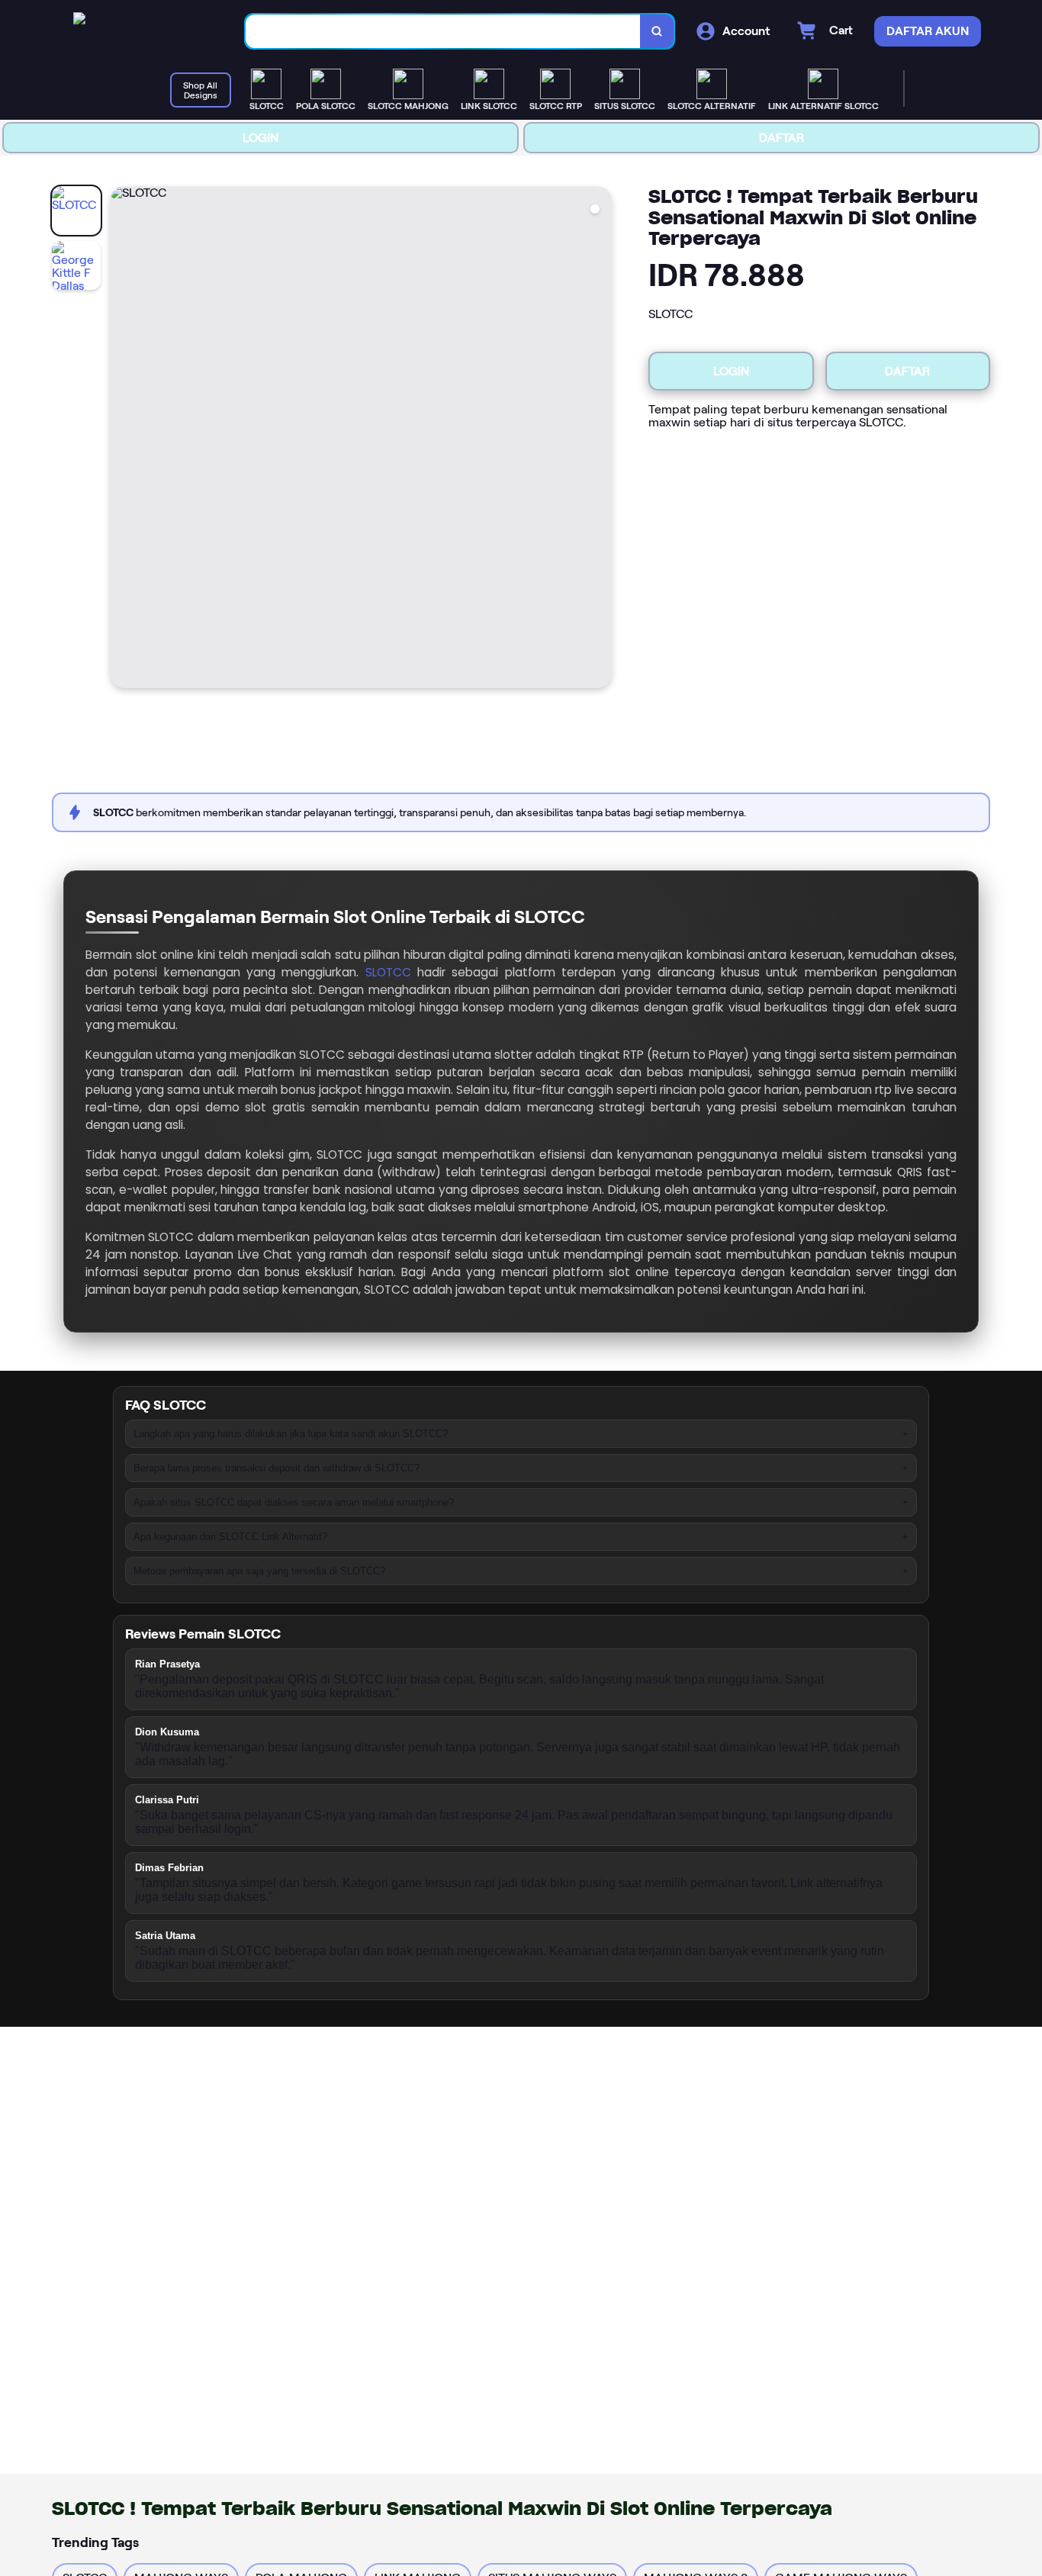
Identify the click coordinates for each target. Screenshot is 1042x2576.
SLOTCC (388, 972)
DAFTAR (781, 138)
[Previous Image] (122, 439)
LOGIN (260, 138)
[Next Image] (600, 439)
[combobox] (443, 32)
